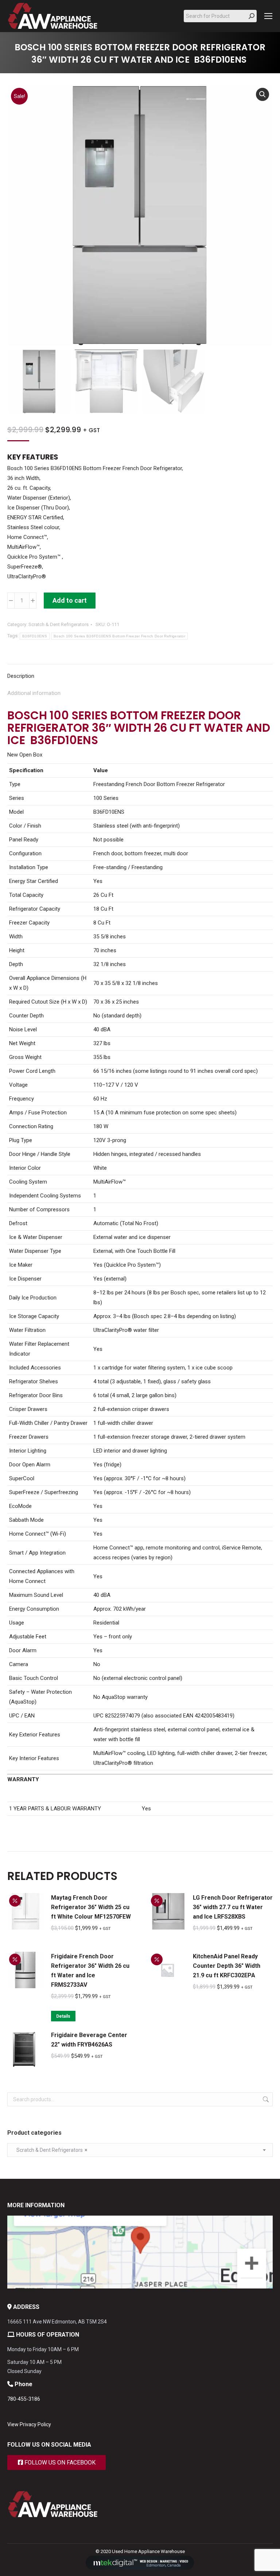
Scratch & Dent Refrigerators (59, 624)
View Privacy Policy (29, 2424)
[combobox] (140, 2150)
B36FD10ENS (35, 636)
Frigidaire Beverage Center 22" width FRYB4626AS (89, 2040)
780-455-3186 (24, 2399)
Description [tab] (21, 676)
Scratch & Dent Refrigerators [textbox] (50, 2150)
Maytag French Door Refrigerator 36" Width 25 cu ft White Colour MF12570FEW (91, 1907)
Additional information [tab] (34, 693)
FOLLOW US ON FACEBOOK (59, 2462)
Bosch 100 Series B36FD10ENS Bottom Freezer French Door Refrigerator (119, 636)
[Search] (252, 16)
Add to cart (70, 600)
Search (265, 2099)
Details (63, 2016)
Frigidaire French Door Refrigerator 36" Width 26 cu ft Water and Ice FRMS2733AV (90, 1971)
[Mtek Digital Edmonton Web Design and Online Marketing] (140, 2568)
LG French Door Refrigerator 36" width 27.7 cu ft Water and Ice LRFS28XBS (233, 1907)
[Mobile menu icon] (268, 16)
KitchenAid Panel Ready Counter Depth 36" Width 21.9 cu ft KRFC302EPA (227, 1966)
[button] (262, 94)
